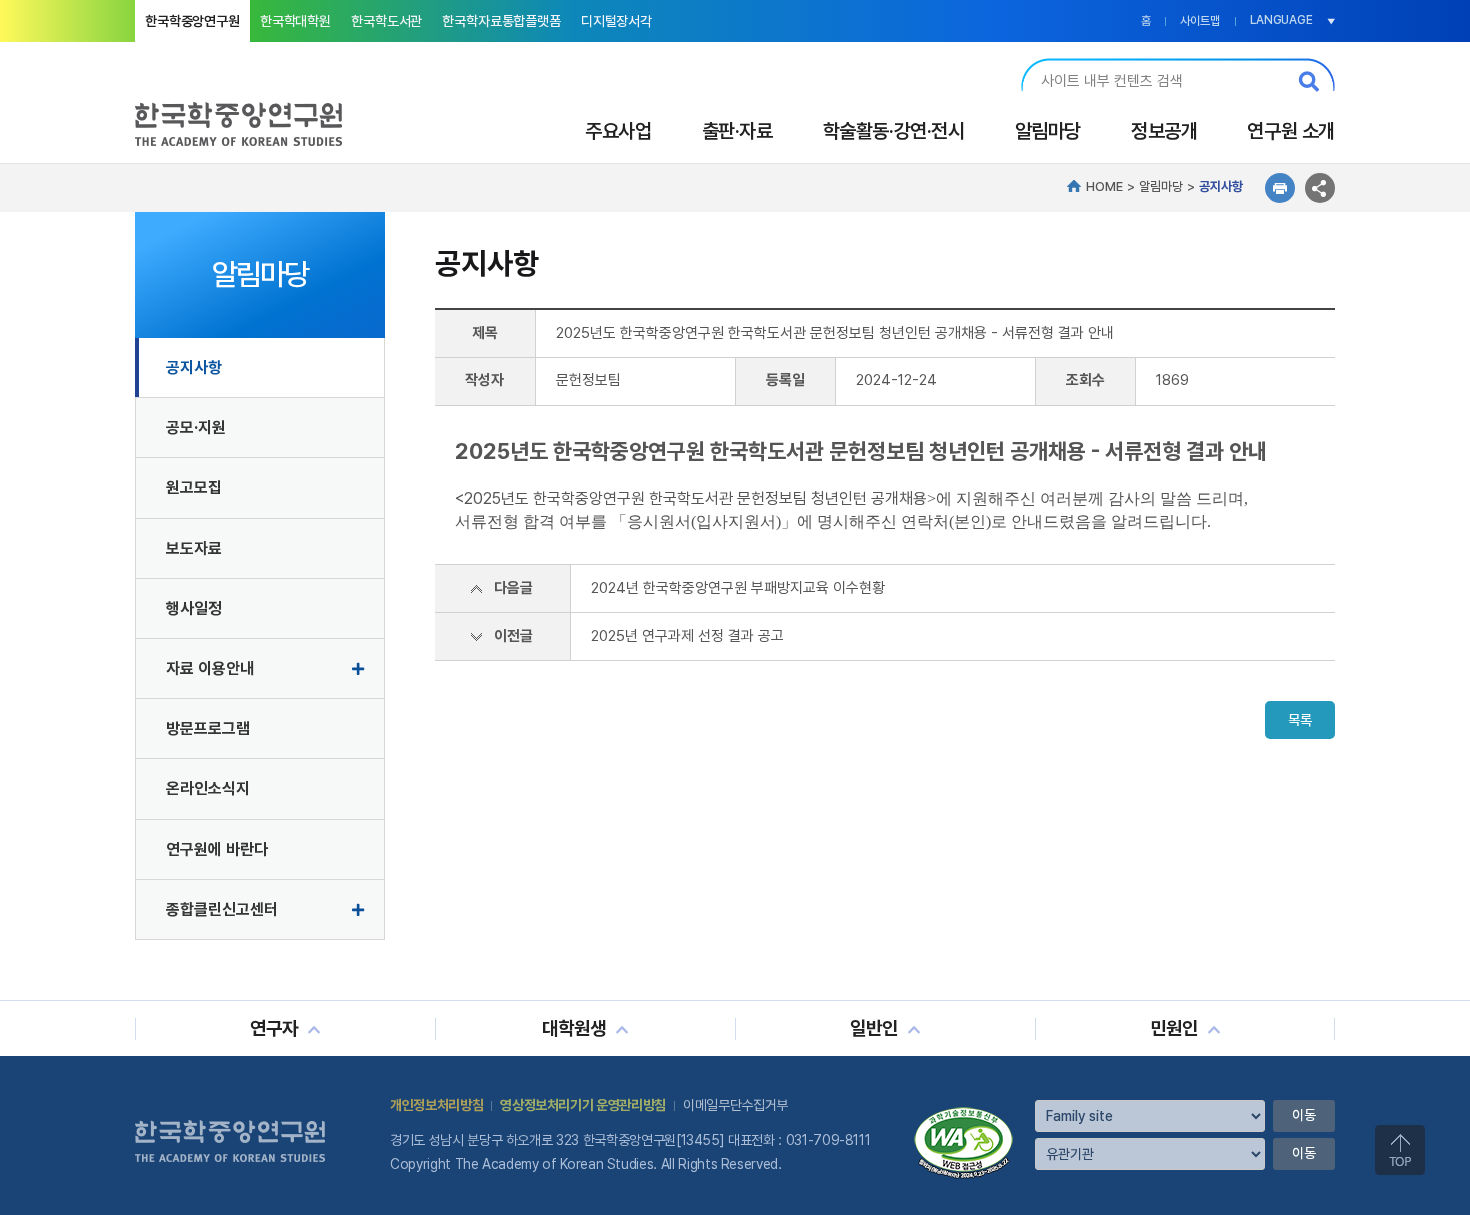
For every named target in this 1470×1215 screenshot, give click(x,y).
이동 (1304, 1115)
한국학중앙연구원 (192, 21)
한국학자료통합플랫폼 (501, 21)
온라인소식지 (208, 788)
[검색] (1309, 81)
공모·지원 (196, 427)
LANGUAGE (1281, 20)
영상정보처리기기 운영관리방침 (583, 1105)
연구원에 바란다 (217, 849)
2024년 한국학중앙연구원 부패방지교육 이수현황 (738, 588)
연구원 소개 (1291, 131)
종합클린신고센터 (222, 909)
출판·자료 (737, 131)
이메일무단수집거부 (735, 1105)
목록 (1300, 720)
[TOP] (1400, 1150)
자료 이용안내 (210, 668)
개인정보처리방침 (436, 1105)
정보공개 (1164, 131)
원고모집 (194, 487)
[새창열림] (963, 1114)
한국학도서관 (386, 21)
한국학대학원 (295, 21)
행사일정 (194, 608)
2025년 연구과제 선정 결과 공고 (687, 636)
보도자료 (194, 548)
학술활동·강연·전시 (894, 131)
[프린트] (1280, 188)
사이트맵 (1200, 21)
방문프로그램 (208, 728)
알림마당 (1048, 131)
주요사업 (618, 131)
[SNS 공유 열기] (1320, 188)
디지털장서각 (616, 21)
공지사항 (194, 367)
